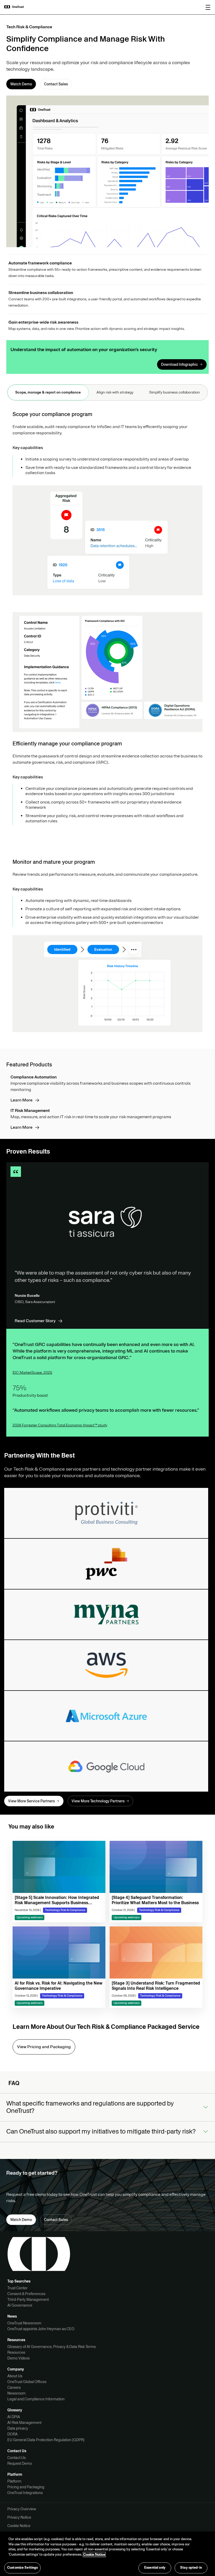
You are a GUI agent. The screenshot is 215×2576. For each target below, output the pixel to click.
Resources (16, 2352)
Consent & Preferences (26, 2294)
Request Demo (20, 2463)
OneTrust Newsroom (24, 2323)
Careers (14, 2387)
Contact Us (17, 2458)
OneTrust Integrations (25, 2493)
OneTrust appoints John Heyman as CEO (41, 2329)
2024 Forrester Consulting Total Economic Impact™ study (60, 1425)
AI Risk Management (24, 2423)
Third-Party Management (28, 2300)
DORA (12, 2434)
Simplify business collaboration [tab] (174, 392)
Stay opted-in (191, 2568)
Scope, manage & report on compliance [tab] (48, 392)
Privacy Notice (19, 2517)
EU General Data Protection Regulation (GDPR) (46, 2440)
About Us (15, 2376)
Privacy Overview (22, 2509)
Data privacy (18, 2428)
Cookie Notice (19, 2526)
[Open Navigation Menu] (208, 7)
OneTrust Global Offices (27, 2382)
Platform (14, 2481)
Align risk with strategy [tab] (115, 392)
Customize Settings (22, 2568)
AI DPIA (14, 2417)
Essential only (155, 2568)
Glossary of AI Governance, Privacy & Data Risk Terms (52, 2347)
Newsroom (17, 2393)
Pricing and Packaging (26, 2487)
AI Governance (20, 2305)
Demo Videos (18, 2358)
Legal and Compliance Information (36, 2399)
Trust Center (17, 2288)
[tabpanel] (107, 723)
